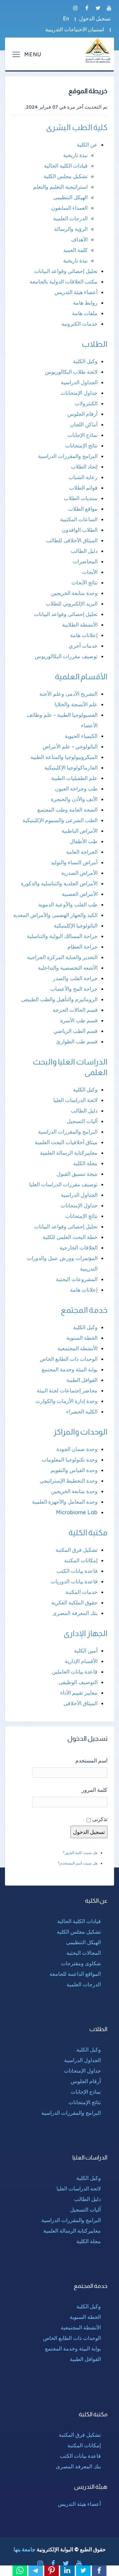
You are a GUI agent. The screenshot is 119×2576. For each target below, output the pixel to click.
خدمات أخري (83, 646)
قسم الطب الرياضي (76, 1031)
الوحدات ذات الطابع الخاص (69, 1359)
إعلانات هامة (84, 635)
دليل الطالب (84, 551)
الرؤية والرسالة (71, 229)
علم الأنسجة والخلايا (76, 704)
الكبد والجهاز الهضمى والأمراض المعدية (55, 915)
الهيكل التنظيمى (70, 197)
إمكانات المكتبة (81, 1560)
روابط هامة (85, 303)
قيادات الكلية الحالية (66, 166)
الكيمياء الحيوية (81, 736)
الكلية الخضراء (82, 1411)
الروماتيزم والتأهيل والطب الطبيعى (59, 999)
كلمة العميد (75, 250)
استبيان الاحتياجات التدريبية (75, 29)
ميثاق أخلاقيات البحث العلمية (66, 1142)
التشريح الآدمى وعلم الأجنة (68, 694)
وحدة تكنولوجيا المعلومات (70, 1460)
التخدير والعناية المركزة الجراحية (62, 957)
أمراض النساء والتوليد (74, 862)
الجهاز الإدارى (86, 1633)
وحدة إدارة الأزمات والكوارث (66, 1401)
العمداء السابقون (69, 208)
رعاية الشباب (83, 477)
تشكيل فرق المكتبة (77, 1550)
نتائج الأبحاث (84, 582)
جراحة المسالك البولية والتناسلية (62, 936)
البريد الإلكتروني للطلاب (72, 604)
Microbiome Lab (77, 1512)
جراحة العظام (82, 947)
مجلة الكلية (85, 1163)
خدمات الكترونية (79, 324)
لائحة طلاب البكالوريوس (71, 372)
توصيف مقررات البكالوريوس (66, 656)
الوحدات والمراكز (80, 1432)
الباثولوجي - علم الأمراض (70, 746)
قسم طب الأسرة (79, 1020)
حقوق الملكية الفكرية (74, 1602)
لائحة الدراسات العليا (75, 1100)
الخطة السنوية (82, 1338)
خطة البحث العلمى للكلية (70, 1237)
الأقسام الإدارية (81, 1661)
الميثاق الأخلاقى (80, 1703)
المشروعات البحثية (77, 1279)
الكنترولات (86, 403)
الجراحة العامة (82, 852)
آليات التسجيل (82, 1121)
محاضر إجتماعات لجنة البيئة (67, 1390)
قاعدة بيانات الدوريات (74, 1581)
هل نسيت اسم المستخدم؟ (78, 1863)
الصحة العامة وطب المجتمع (67, 810)
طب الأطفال (84, 841)
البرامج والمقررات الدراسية (68, 456)
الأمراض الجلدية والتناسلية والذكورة (59, 883)
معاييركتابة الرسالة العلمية (69, 1153)
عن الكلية (87, 145)
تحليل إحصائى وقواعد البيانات (66, 614)
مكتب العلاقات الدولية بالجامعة (64, 282)
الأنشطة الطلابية (80, 625)
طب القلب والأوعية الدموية (68, 904)
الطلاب (95, 344)
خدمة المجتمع (84, 1310)
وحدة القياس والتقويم (74, 1470)
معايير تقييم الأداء (79, 1693)
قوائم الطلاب (83, 488)
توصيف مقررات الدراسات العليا (63, 1184)
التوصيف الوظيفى (78, 1682)
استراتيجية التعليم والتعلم (60, 187)
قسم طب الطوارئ (77, 1041)
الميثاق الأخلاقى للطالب (72, 540)
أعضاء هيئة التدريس (76, 292)
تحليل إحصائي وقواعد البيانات (66, 271)
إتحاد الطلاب (84, 467)
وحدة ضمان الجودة (77, 1449)
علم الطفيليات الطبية (74, 778)
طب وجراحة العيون (76, 789)
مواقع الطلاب (83, 509)
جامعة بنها (24, 2549)
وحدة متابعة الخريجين (74, 593)
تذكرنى (100, 1819)
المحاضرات (85, 561)
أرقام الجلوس (82, 414)
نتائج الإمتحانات (81, 445)
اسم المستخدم (91, 1760)
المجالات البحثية (84, 1953)
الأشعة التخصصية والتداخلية (68, 968)
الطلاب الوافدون (80, 530)
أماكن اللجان (84, 424)
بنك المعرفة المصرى (75, 1613)
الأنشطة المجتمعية (78, 1348)
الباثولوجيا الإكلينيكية (76, 926)
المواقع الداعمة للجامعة (75, 1974)
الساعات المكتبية (79, 519)
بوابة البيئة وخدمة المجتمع (70, 1369)
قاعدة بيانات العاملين (75, 1672)
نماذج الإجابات (82, 435)
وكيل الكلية (85, 361)
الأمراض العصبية (80, 894)
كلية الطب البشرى (77, 127)
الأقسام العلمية (81, 676)
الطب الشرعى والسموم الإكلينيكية (60, 820)
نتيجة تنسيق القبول (77, 1174)
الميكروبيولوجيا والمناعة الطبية (64, 757)
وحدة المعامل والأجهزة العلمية (65, 1502)
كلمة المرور (95, 1790)
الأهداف (79, 239)
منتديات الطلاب (81, 498)
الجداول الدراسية (79, 382)
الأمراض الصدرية (79, 873)
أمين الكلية (86, 1650)
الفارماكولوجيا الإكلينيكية (71, 767)
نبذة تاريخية (75, 155)
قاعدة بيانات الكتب (77, 1571)
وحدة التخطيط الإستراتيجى (69, 1481)
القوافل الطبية (82, 1380)
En (66, 18)
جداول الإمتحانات (79, 393)
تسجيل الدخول (95, 18)
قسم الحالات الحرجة (75, 1010)
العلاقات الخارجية (79, 1248)
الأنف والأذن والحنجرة (74, 799)
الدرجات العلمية (70, 218)
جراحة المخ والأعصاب (74, 989)
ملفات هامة (85, 313)
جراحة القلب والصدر (75, 978)
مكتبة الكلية (88, 1532)
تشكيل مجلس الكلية (66, 176)
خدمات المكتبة (81, 1592)
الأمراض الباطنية (79, 831)
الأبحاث (90, 572)
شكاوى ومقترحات (81, 1963)
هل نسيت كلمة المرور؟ (80, 1853)
